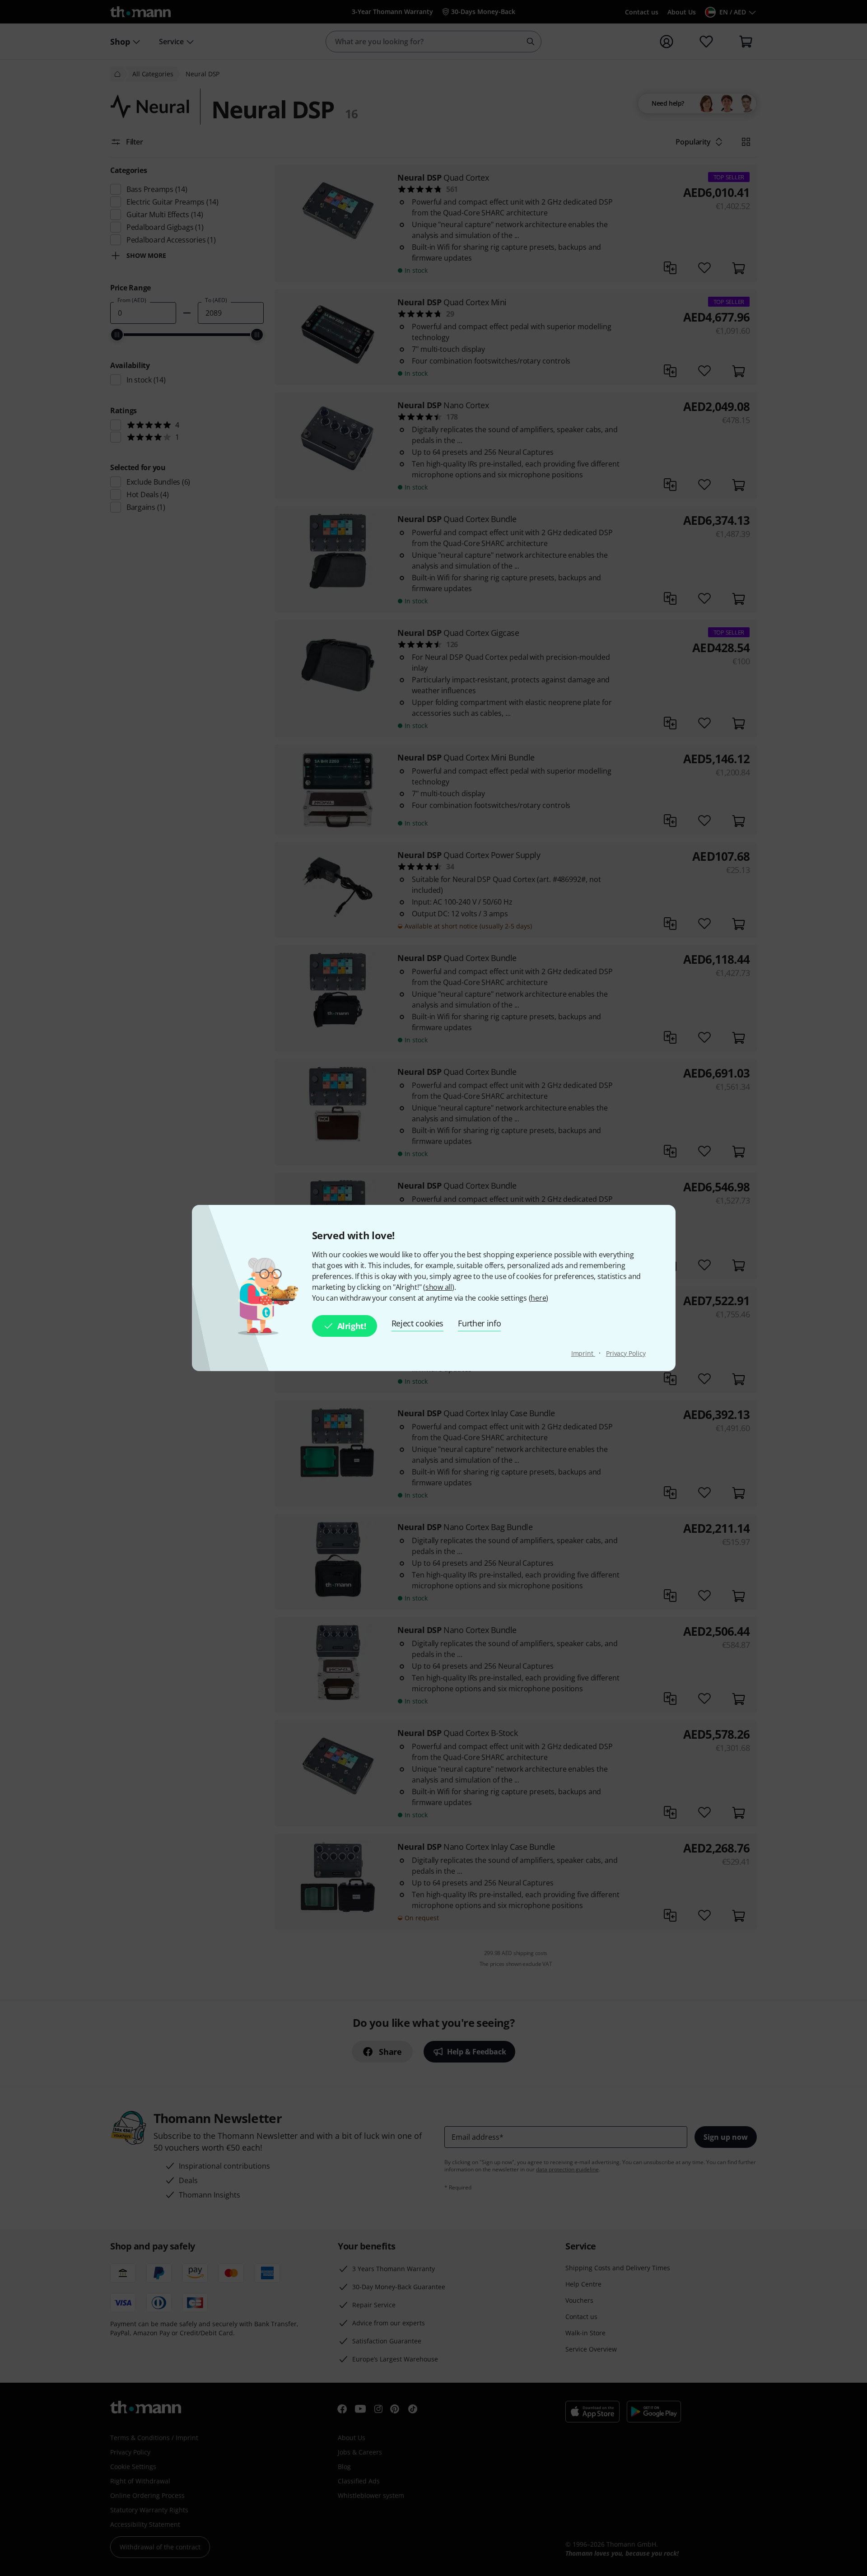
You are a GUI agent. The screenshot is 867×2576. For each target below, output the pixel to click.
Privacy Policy (626, 1353)
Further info (479, 1323)
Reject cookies (418, 1323)
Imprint (583, 1353)
